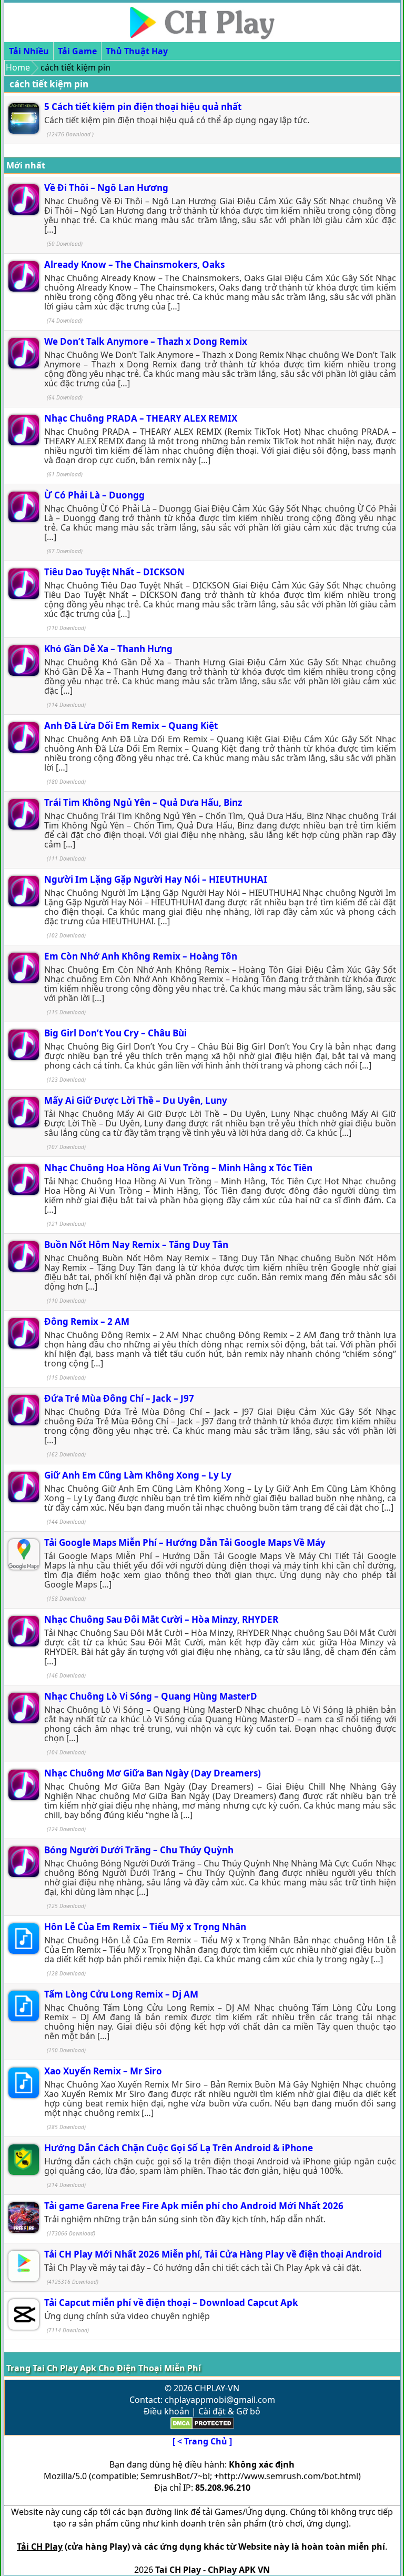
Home (18, 67)
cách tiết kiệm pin (49, 84)
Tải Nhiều (29, 51)
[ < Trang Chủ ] (202, 2441)
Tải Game (77, 51)
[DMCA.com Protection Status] (202, 2427)
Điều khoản (166, 2411)
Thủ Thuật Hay (137, 51)
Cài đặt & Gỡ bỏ (229, 2411)
